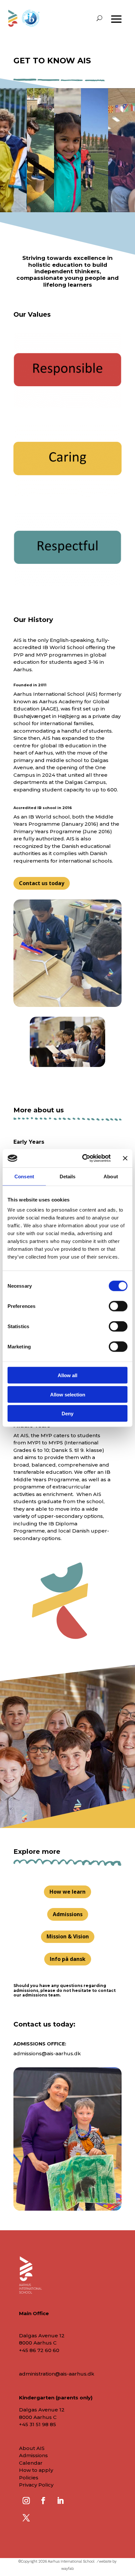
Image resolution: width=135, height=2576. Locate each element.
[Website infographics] (67, 406)
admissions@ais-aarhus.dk (47, 2053)
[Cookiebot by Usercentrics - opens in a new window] (84, 1158)
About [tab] (111, 1176)
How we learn (67, 1892)
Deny (67, 1414)
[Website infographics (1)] (67, 495)
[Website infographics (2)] (67, 584)
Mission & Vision (68, 1936)
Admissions (68, 1914)
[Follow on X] (26, 2518)
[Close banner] (125, 1158)
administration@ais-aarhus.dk (57, 2374)
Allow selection (68, 1394)
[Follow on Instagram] (26, 2501)
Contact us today (42, 883)
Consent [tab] (24, 1176)
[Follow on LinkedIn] (60, 2501)
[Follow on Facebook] (43, 2501)
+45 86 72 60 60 (39, 2350)
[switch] (118, 1306)
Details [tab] (68, 1176)
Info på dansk (68, 1959)
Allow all (67, 1375)
